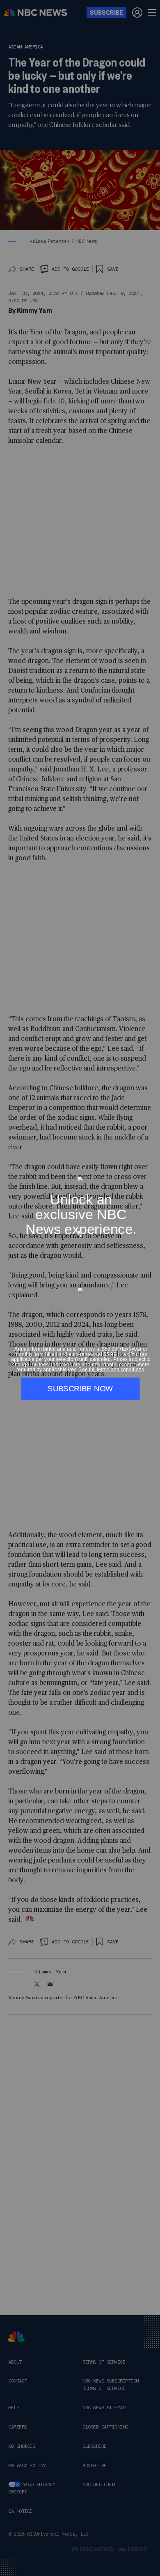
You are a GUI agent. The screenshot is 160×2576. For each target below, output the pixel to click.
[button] (151, 1172)
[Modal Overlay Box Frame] (80, 1288)
